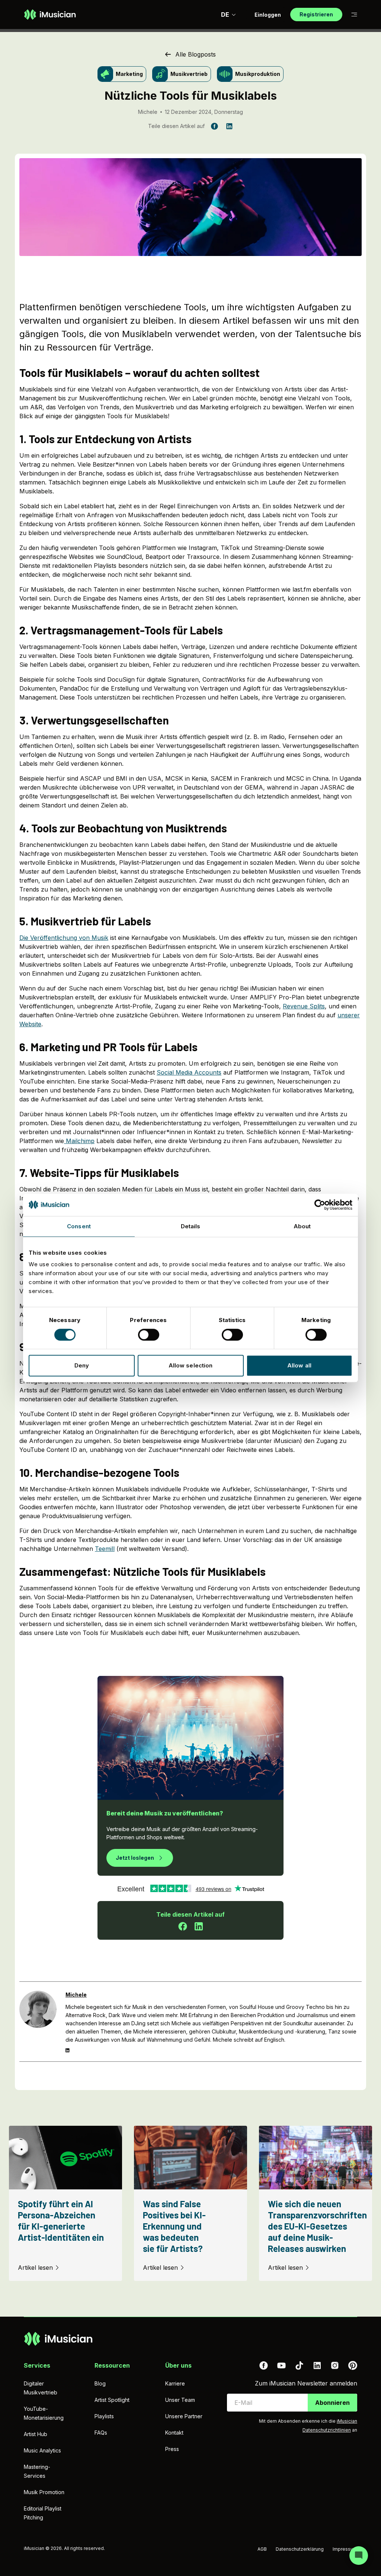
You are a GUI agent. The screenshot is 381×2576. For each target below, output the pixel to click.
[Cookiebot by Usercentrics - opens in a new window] (320, 1205)
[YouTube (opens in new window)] (281, 2365)
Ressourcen (112, 2365)
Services (37, 2365)
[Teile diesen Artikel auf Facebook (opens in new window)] (214, 126)
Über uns (178, 2365)
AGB (262, 2549)
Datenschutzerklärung (300, 2549)
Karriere (175, 2383)
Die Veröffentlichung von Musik (64, 938)
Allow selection (191, 1365)
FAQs (101, 2433)
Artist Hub (36, 2434)
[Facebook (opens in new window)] (263, 2365)
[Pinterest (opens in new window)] (353, 2365)
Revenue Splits (304, 1006)
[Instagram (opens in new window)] (335, 2365)
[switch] (149, 1335)
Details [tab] (191, 1226)
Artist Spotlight (112, 2400)
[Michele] (38, 2022)
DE (225, 15)
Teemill (105, 1549)
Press (172, 2449)
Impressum (345, 2549)
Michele (148, 112)
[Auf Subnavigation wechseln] (354, 15)
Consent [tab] (79, 1226)
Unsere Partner (184, 2416)
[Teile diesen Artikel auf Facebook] (183, 1926)
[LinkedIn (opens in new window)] (317, 2365)
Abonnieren (332, 2403)
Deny (82, 1365)
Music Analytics (42, 2450)
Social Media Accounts (189, 1072)
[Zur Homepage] (50, 15)
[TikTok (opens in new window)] (299, 2365)
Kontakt (174, 2433)
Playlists (104, 2416)
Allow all (299, 1365)
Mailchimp (80, 1141)
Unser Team (180, 2400)
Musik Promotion (44, 2492)
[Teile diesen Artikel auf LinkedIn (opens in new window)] (229, 126)
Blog (100, 2383)
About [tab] (302, 1226)
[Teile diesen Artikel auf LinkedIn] (199, 1926)
